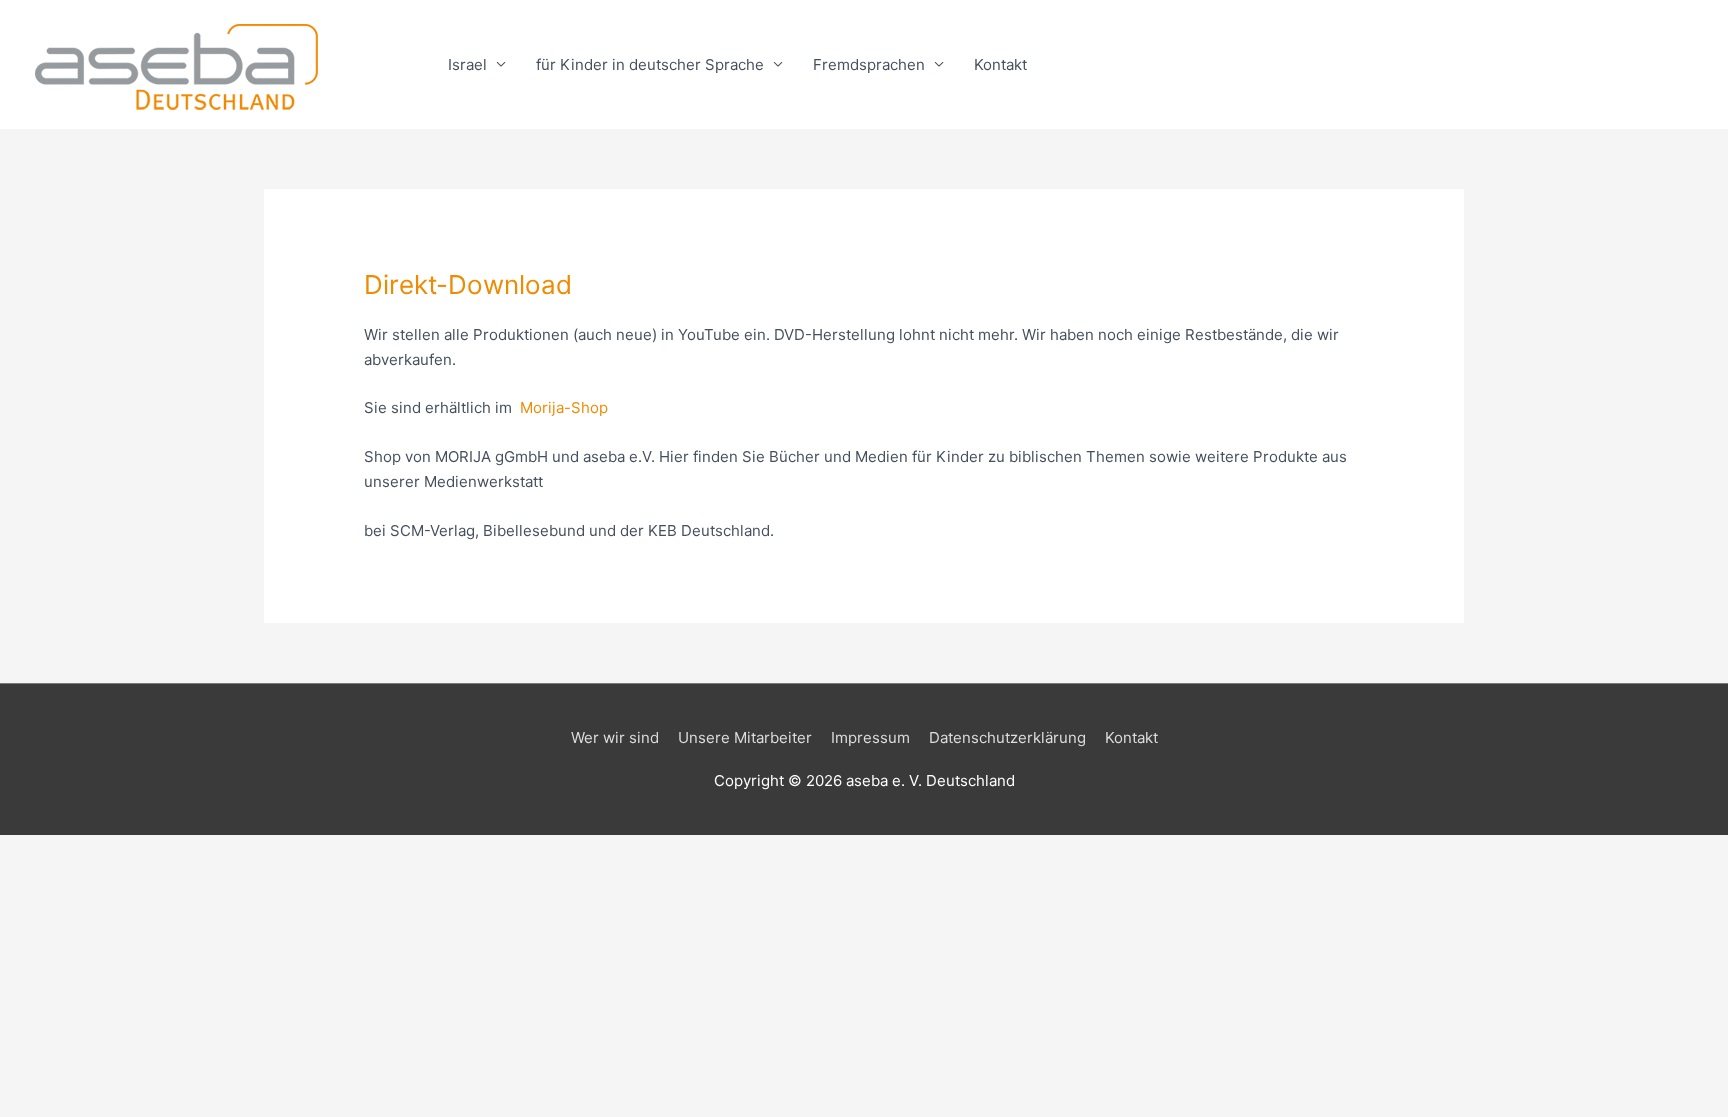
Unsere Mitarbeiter (745, 737)
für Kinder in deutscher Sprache (650, 64)
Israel (467, 64)
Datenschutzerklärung (1007, 737)
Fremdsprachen (869, 64)
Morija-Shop (564, 407)
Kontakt (1000, 64)
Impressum (870, 737)
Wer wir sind (615, 737)
